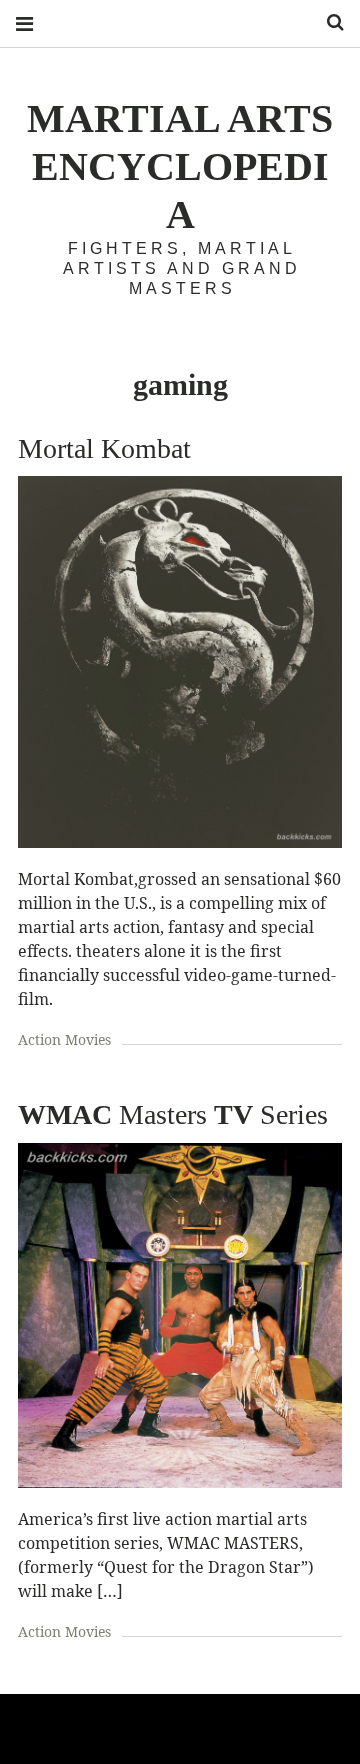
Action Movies (64, 1039)
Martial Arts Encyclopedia (180, 166)
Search (328, 22)
